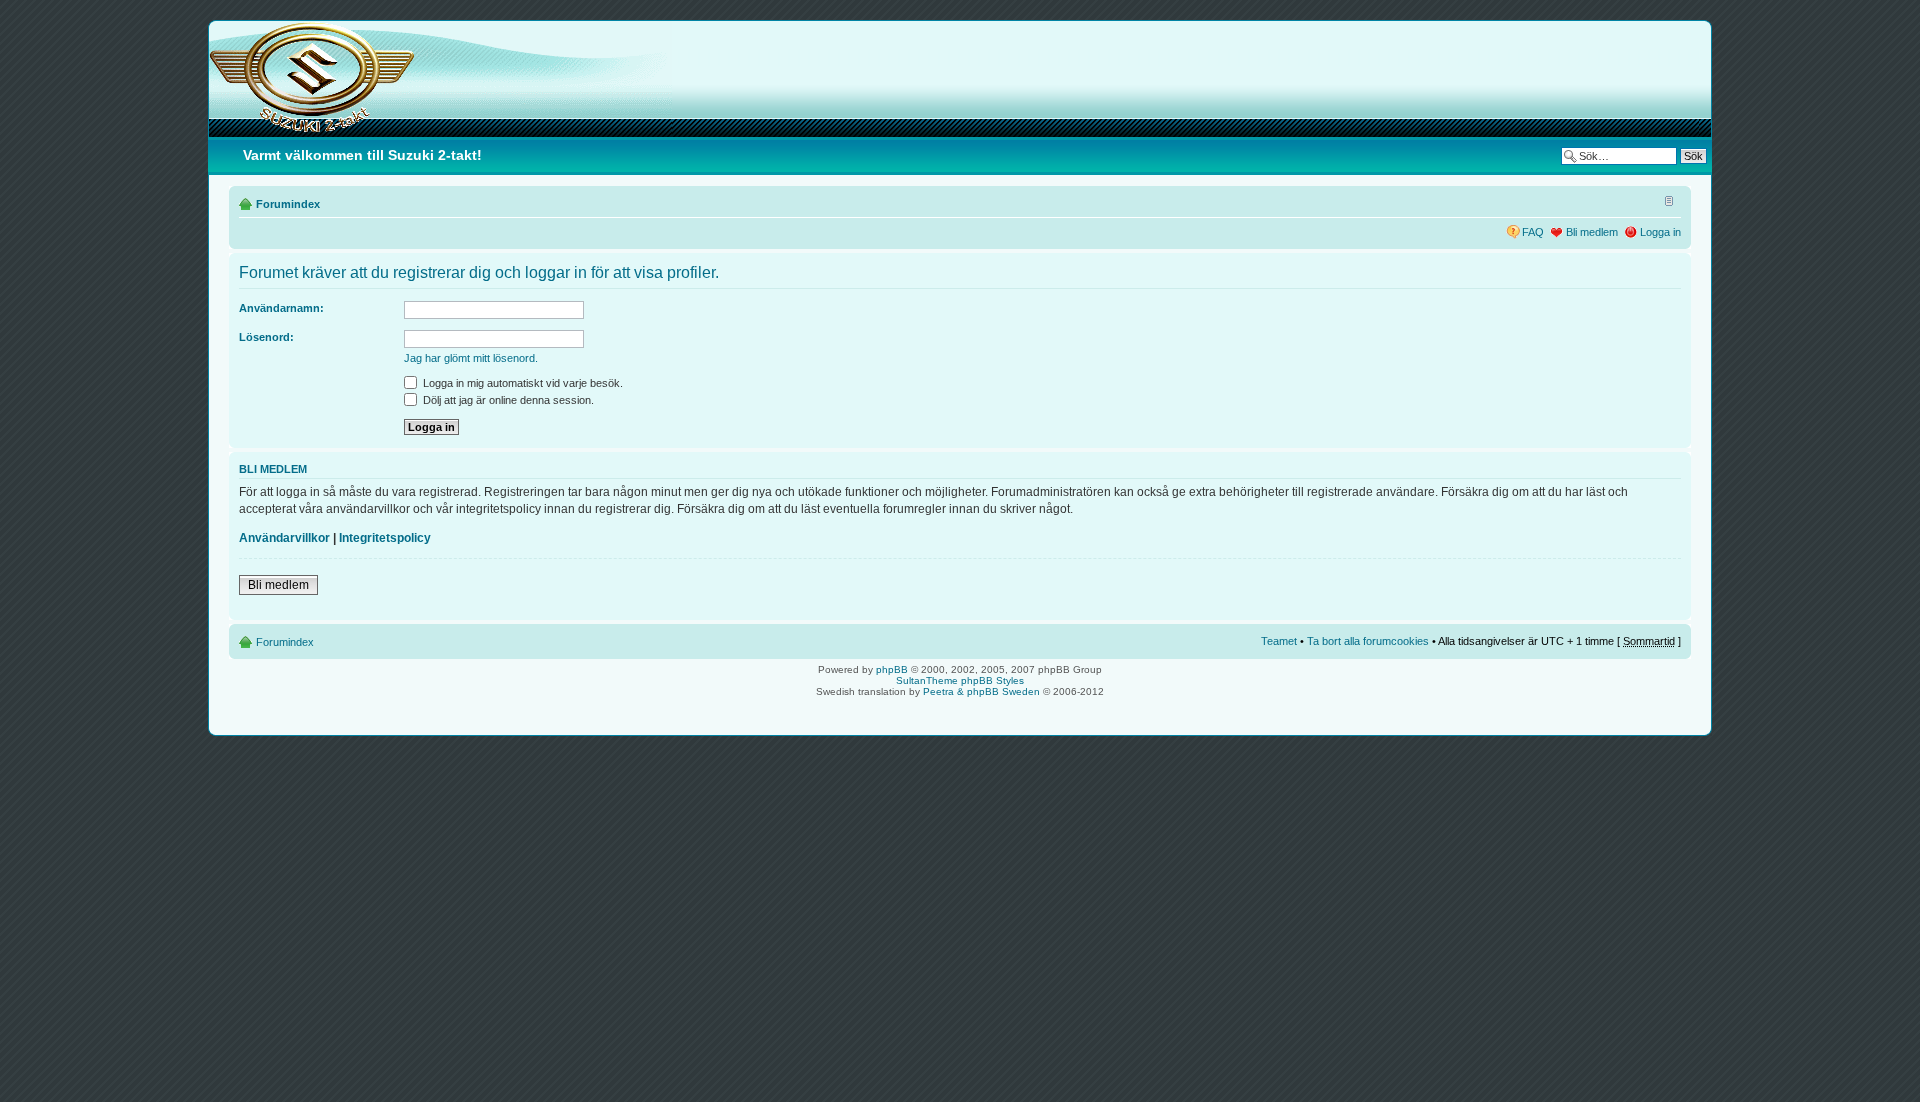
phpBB (892, 669)
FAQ (1533, 232)
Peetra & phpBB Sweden (981, 691)
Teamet (1279, 641)
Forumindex (288, 204)
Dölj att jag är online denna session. (507, 400)
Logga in (1660, 232)
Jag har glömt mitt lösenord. (471, 358)
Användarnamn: (281, 308)
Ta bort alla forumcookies (1368, 641)
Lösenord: (266, 337)
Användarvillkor (284, 538)
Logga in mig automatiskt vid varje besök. (521, 383)
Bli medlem (1592, 232)
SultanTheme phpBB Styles (960, 680)
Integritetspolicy (385, 538)
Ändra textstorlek (1666, 200)
